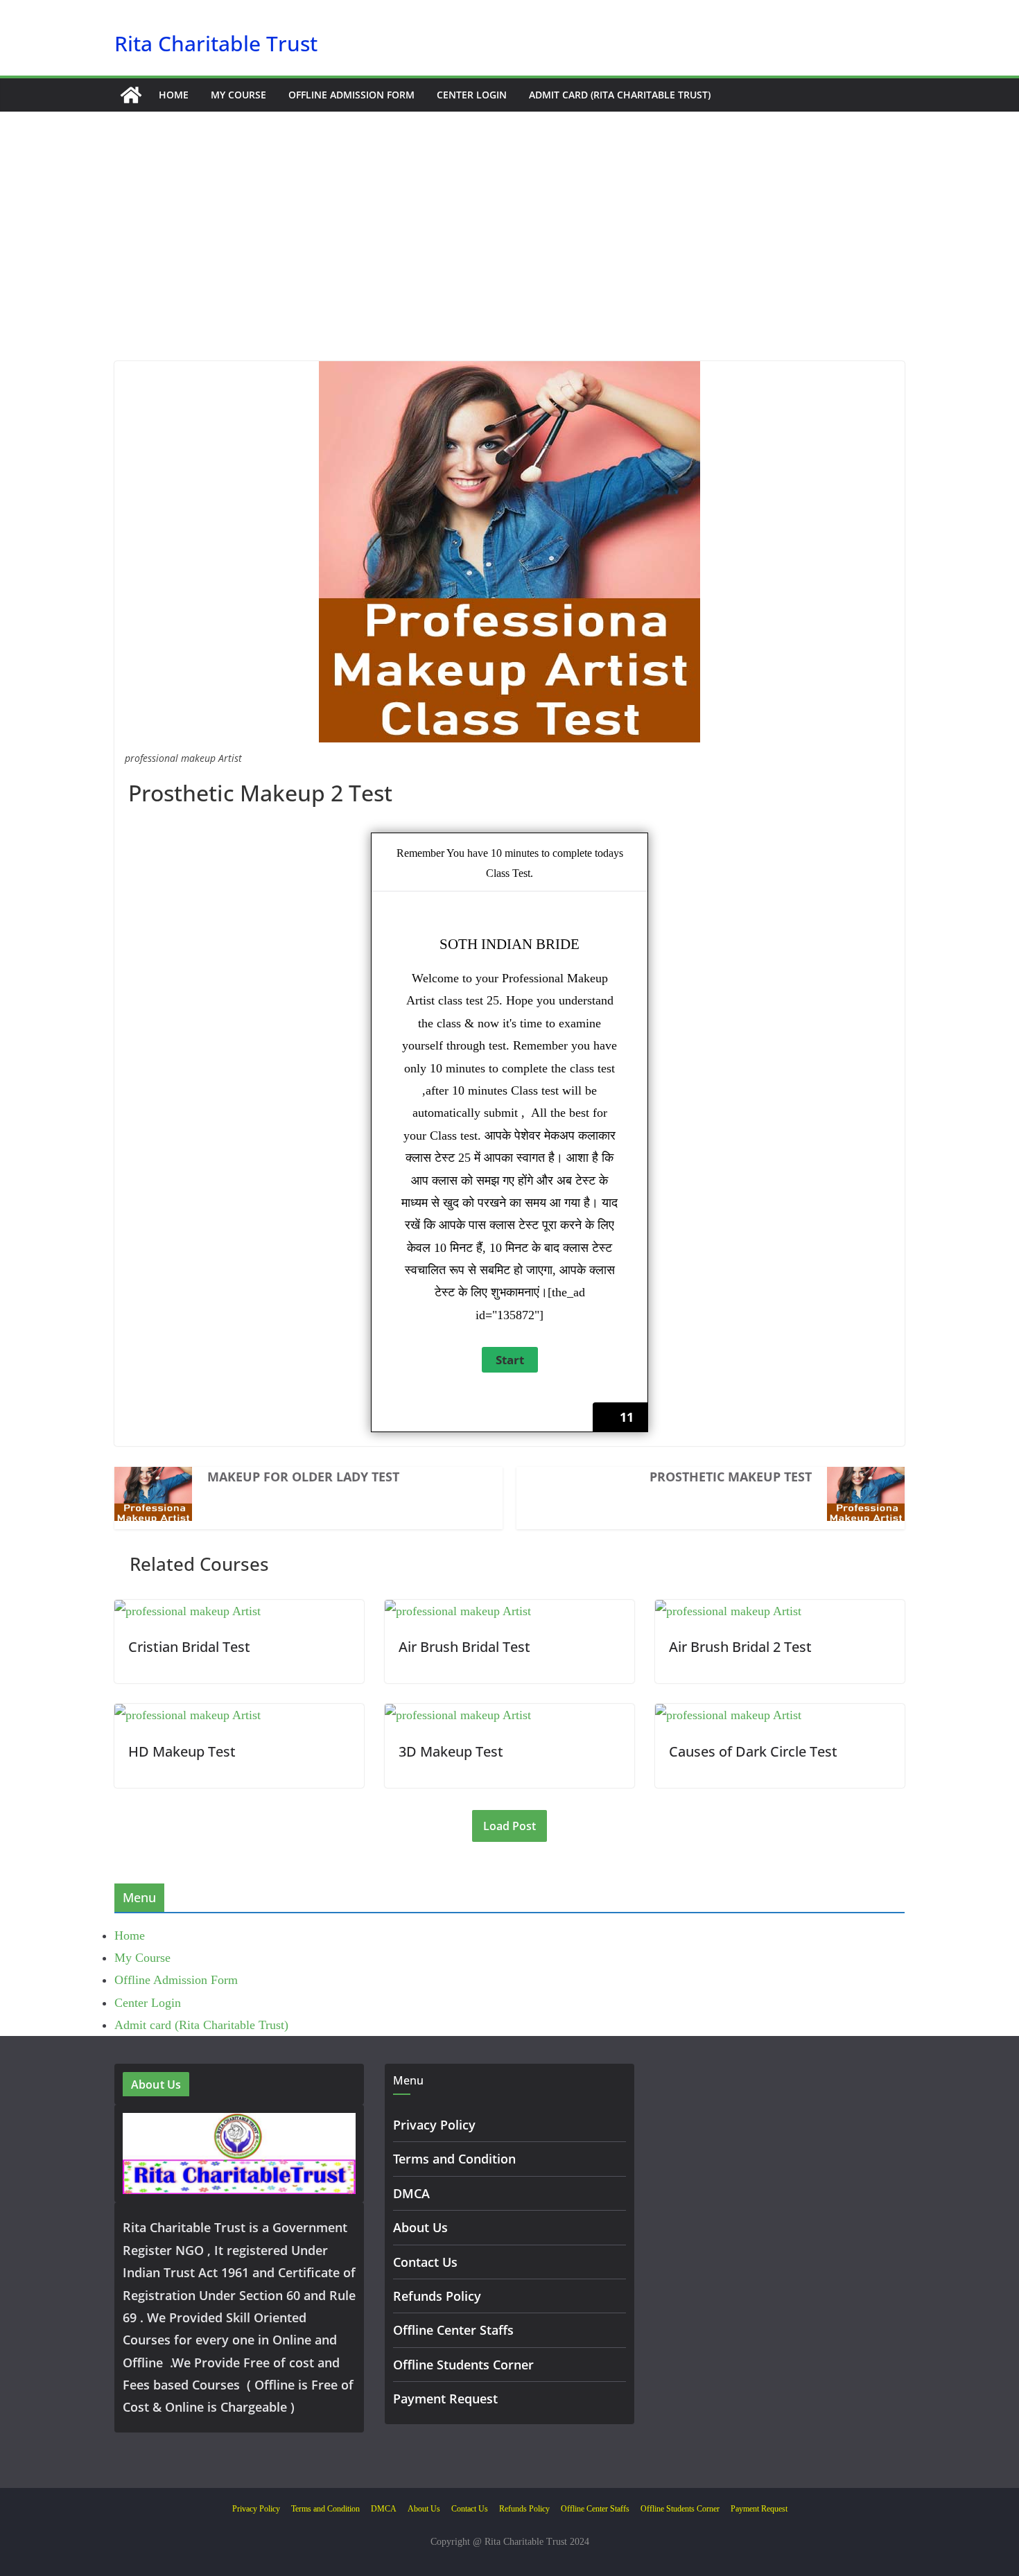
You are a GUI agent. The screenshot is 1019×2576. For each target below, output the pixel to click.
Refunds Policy (437, 2296)
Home (174, 95)
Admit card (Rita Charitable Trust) (620, 95)
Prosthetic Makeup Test (731, 1477)
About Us (420, 2227)
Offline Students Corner (463, 2365)
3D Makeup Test (451, 1751)
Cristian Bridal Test (189, 1647)
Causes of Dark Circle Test (753, 1751)
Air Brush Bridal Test (464, 1647)
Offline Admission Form (351, 95)
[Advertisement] (509, 257)
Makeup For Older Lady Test (303, 1477)
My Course (238, 95)
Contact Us (425, 2262)
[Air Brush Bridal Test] (458, 1611)
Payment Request (445, 2399)
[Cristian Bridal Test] (188, 1611)
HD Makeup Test (182, 1751)
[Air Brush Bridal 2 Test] (728, 1611)
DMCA (411, 2193)
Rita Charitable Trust (216, 43)
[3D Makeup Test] (458, 1715)
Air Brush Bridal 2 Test (740, 1647)
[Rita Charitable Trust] (131, 95)
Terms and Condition (454, 2159)
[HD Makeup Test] (188, 1715)
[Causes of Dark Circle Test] (728, 1715)
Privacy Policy (434, 2125)
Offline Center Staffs (453, 2330)
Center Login (472, 95)
